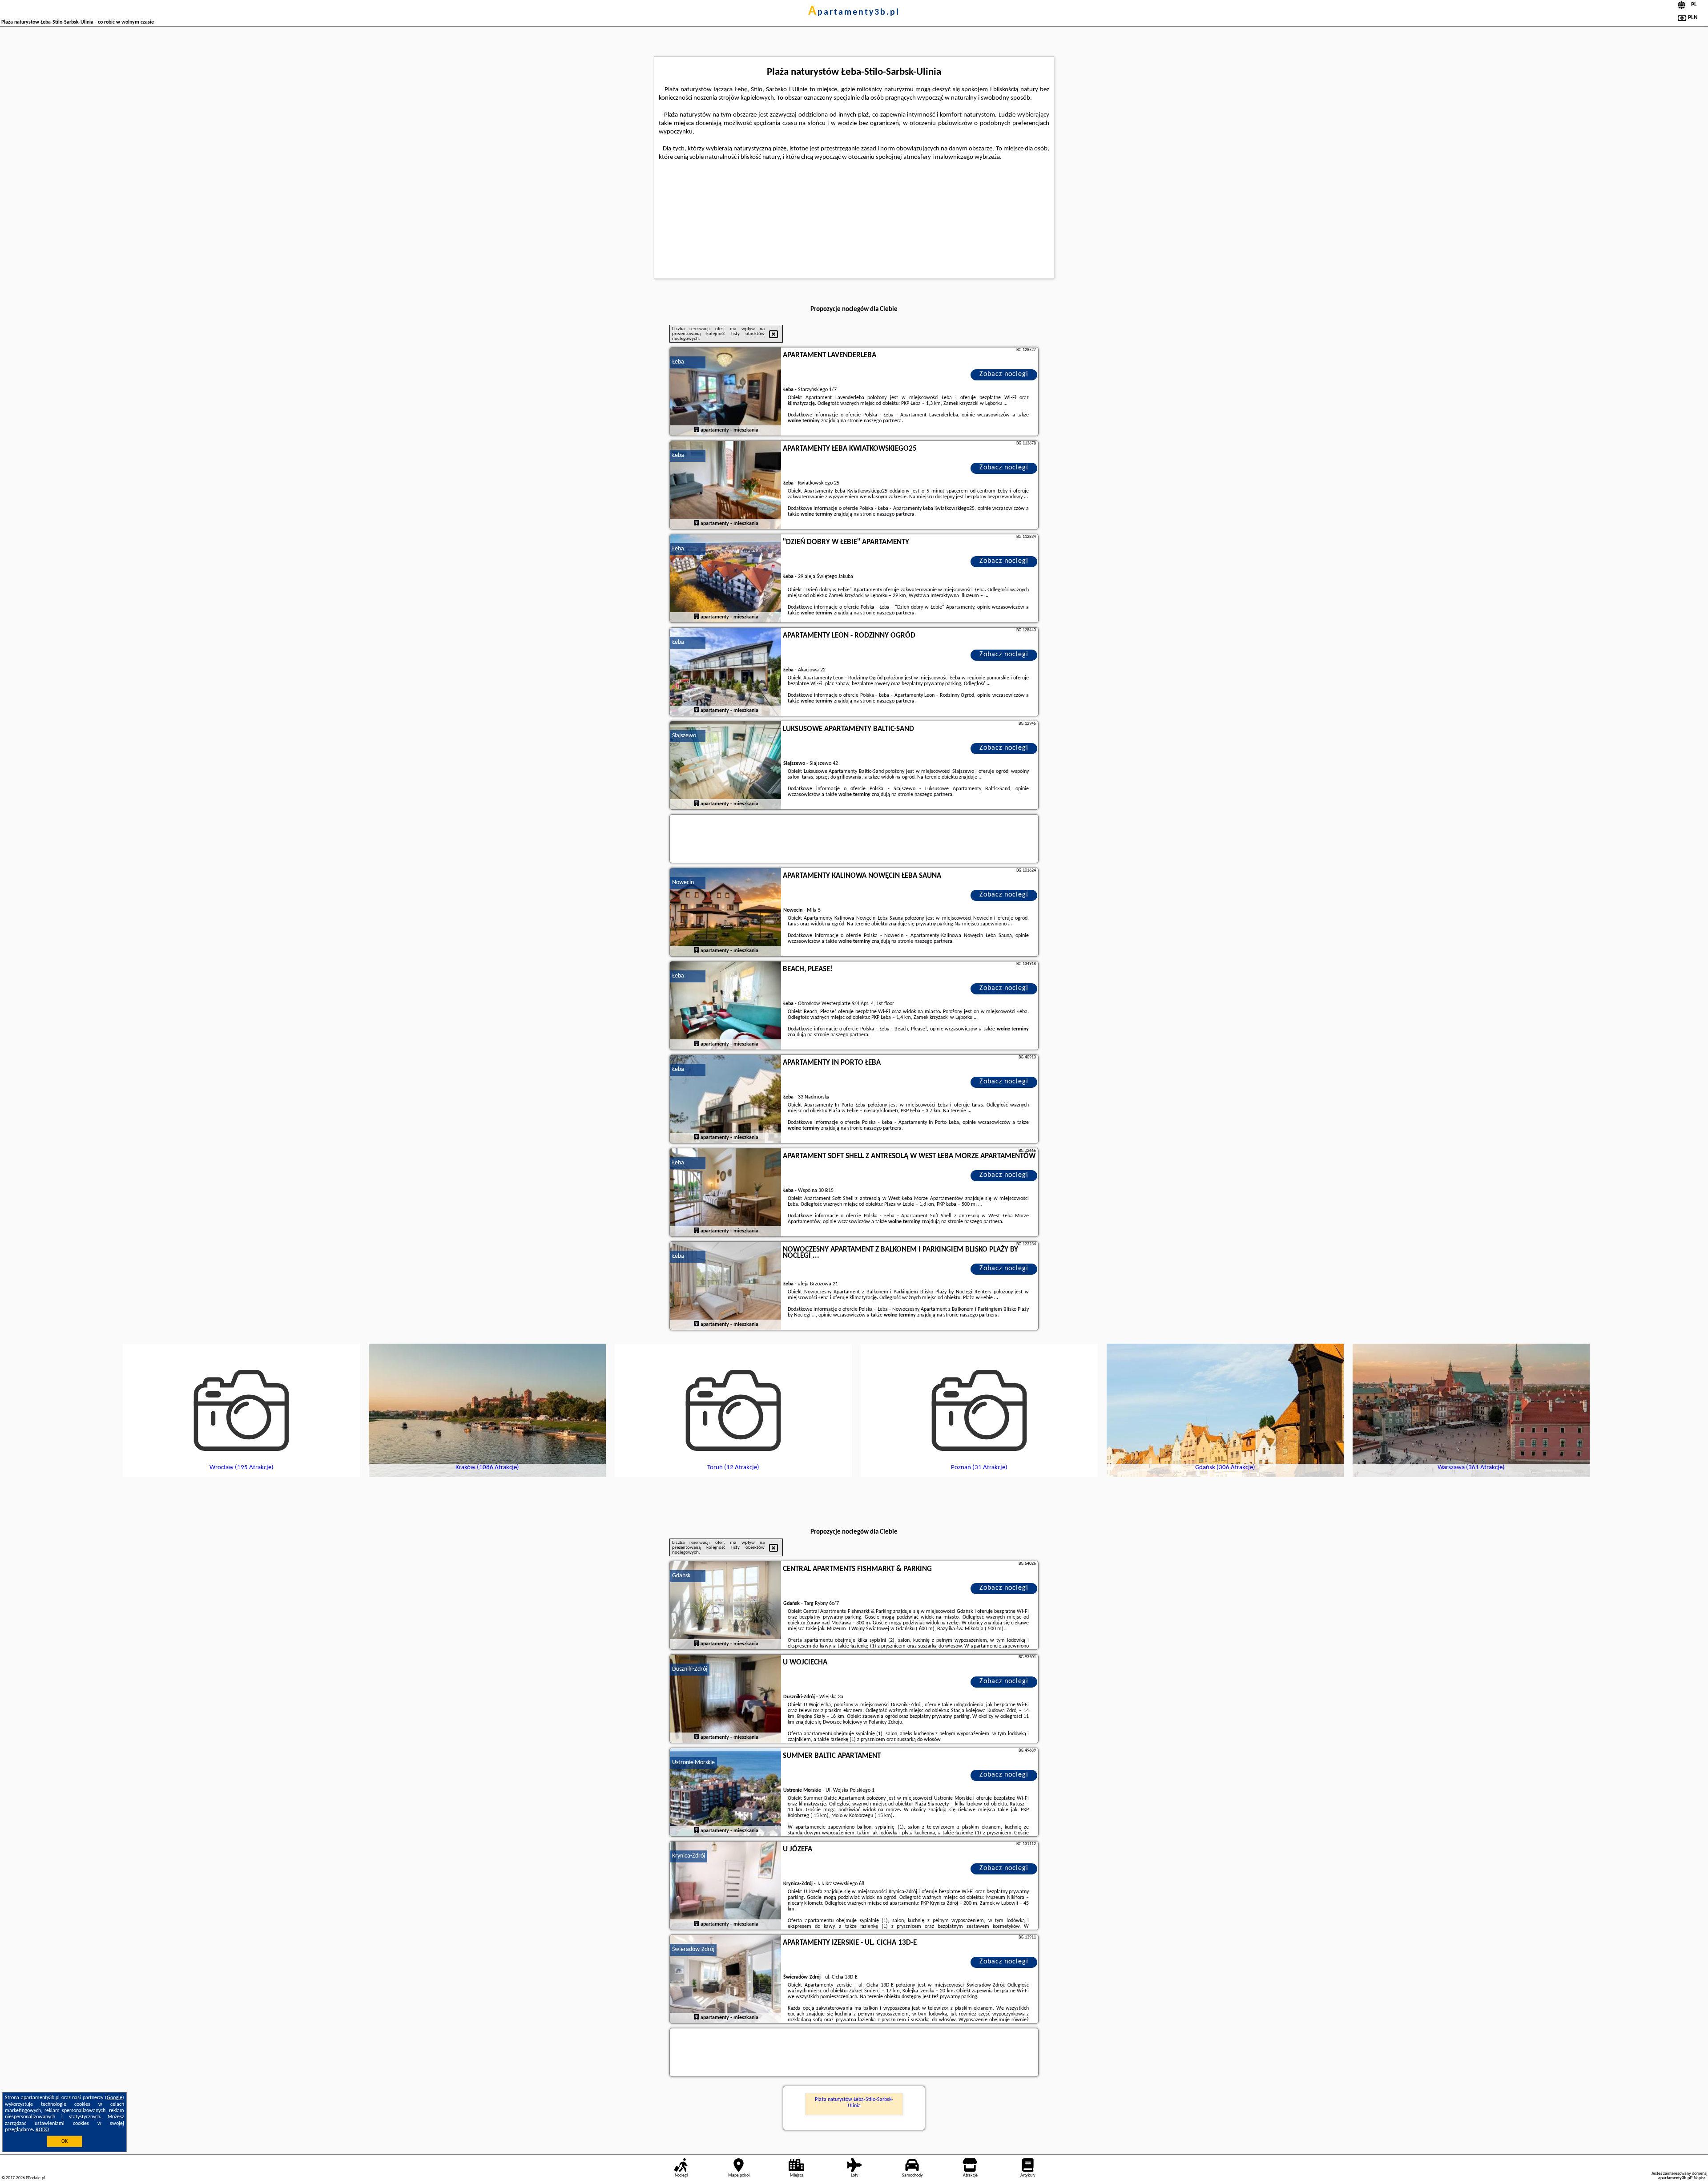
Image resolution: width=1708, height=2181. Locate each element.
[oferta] (697, 430)
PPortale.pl (35, 2178)
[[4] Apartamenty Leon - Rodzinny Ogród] (725, 672)
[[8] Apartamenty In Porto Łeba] (725, 1099)
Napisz (1700, 2178)
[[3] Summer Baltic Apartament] (725, 1793)
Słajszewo (684, 736)
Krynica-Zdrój (689, 1856)
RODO (42, 2130)
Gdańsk (681, 1576)
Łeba (678, 362)
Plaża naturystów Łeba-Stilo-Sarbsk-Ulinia (854, 2103)
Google (115, 2098)
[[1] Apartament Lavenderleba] (725, 392)
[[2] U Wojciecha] (725, 1699)
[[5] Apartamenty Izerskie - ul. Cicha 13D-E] (725, 1979)
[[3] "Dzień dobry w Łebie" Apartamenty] (725, 579)
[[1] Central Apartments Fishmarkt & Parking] (725, 1606)
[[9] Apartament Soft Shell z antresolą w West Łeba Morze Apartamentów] (725, 1193)
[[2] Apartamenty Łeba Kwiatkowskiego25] (725, 485)
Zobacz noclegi (1004, 374)
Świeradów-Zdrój (693, 1949)
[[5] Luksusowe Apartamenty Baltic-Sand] (725, 766)
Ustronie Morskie (693, 1763)
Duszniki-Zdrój (690, 1669)
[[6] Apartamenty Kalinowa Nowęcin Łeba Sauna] (725, 913)
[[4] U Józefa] (725, 1886)
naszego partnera (883, 421)
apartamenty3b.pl (854, 12)
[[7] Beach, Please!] (725, 1006)
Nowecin (683, 882)
